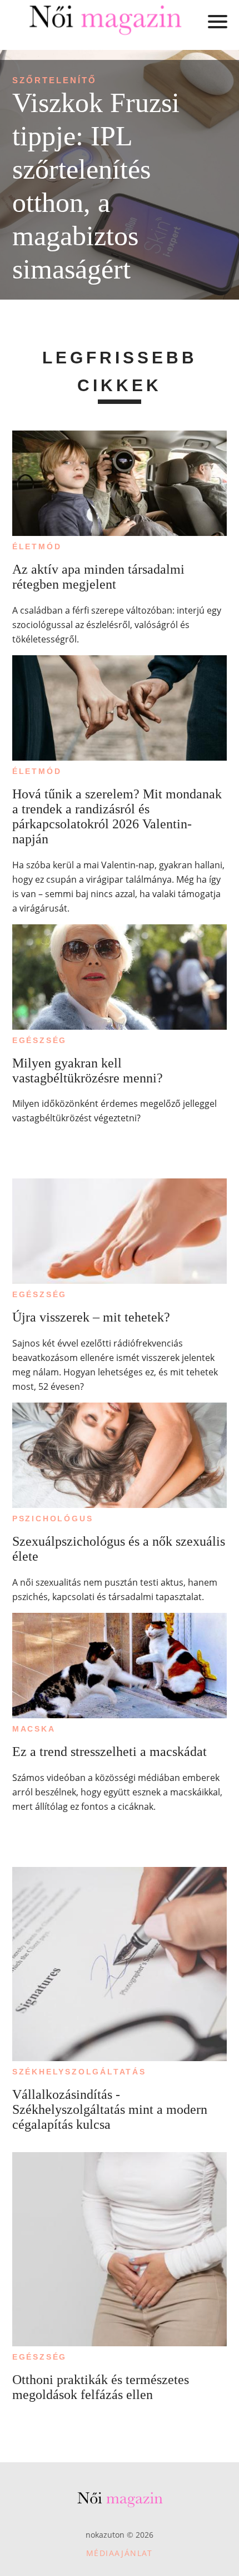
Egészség (39, 1040)
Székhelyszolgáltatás (79, 2072)
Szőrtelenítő (54, 80)
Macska (34, 1729)
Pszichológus (53, 1519)
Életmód (37, 546)
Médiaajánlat (120, 2553)
